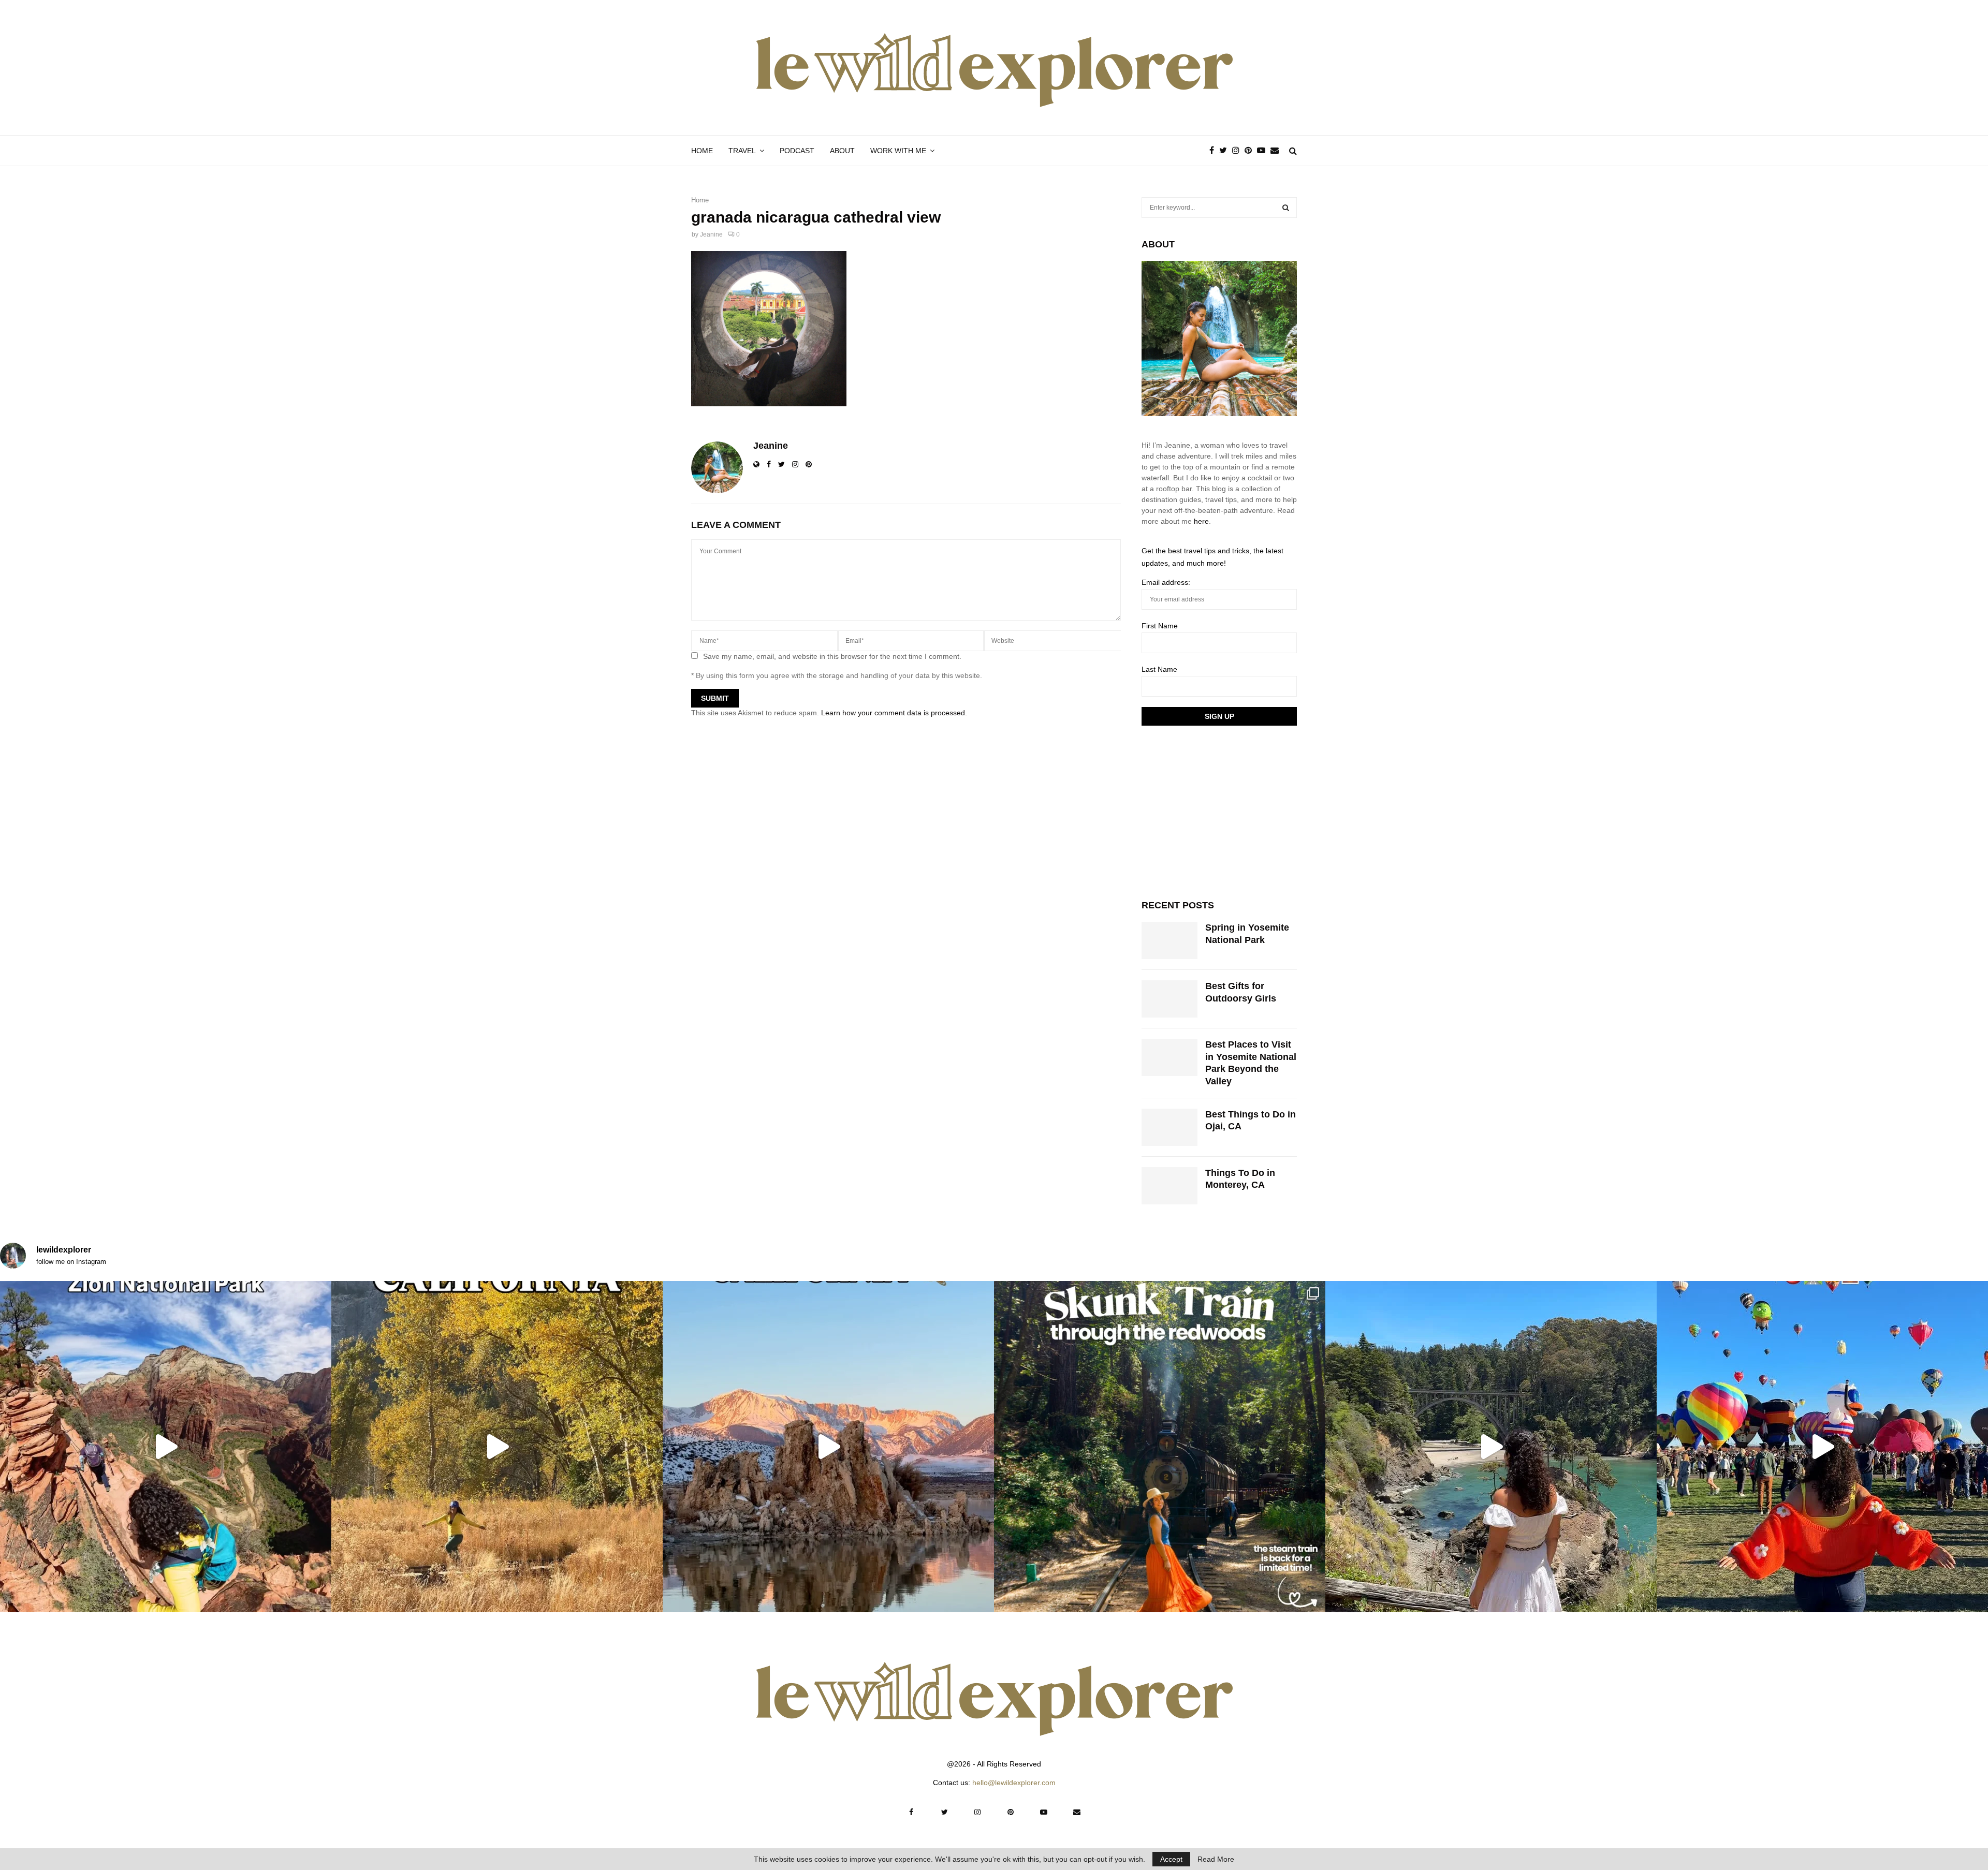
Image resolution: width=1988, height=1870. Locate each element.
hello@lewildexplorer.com (1014, 1783)
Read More (1216, 1859)
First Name (1160, 626)
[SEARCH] (1286, 208)
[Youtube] (1264, 151)
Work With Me (898, 151)
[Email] (1277, 151)
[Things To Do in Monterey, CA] (1170, 1186)
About (842, 151)
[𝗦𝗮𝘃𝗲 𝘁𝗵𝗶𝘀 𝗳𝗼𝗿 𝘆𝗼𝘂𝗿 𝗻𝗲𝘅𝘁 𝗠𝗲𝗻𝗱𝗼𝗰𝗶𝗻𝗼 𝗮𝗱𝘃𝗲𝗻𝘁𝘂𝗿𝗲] (1491, 1447)
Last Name (1159, 669)
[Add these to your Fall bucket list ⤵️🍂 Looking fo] (497, 1447)
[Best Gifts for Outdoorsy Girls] (1170, 999)
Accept (1171, 1859)
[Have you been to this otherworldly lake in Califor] (828, 1447)
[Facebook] (1214, 151)
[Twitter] (1226, 151)
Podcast (797, 151)
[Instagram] (1238, 151)
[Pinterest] (1251, 151)
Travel (742, 151)
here (1201, 521)
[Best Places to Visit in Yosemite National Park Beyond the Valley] (1170, 1057)
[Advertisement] (1219, 811)
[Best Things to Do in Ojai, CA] (1170, 1127)
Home (702, 151)
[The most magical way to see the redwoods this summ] (1160, 1447)
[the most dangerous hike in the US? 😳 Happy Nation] (166, 1447)
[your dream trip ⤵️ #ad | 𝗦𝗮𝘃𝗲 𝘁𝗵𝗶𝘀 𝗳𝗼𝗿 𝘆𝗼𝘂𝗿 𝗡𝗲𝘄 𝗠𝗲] (1822, 1447)
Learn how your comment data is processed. (894, 713)
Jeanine (711, 234)
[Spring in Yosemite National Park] (1170, 940)
